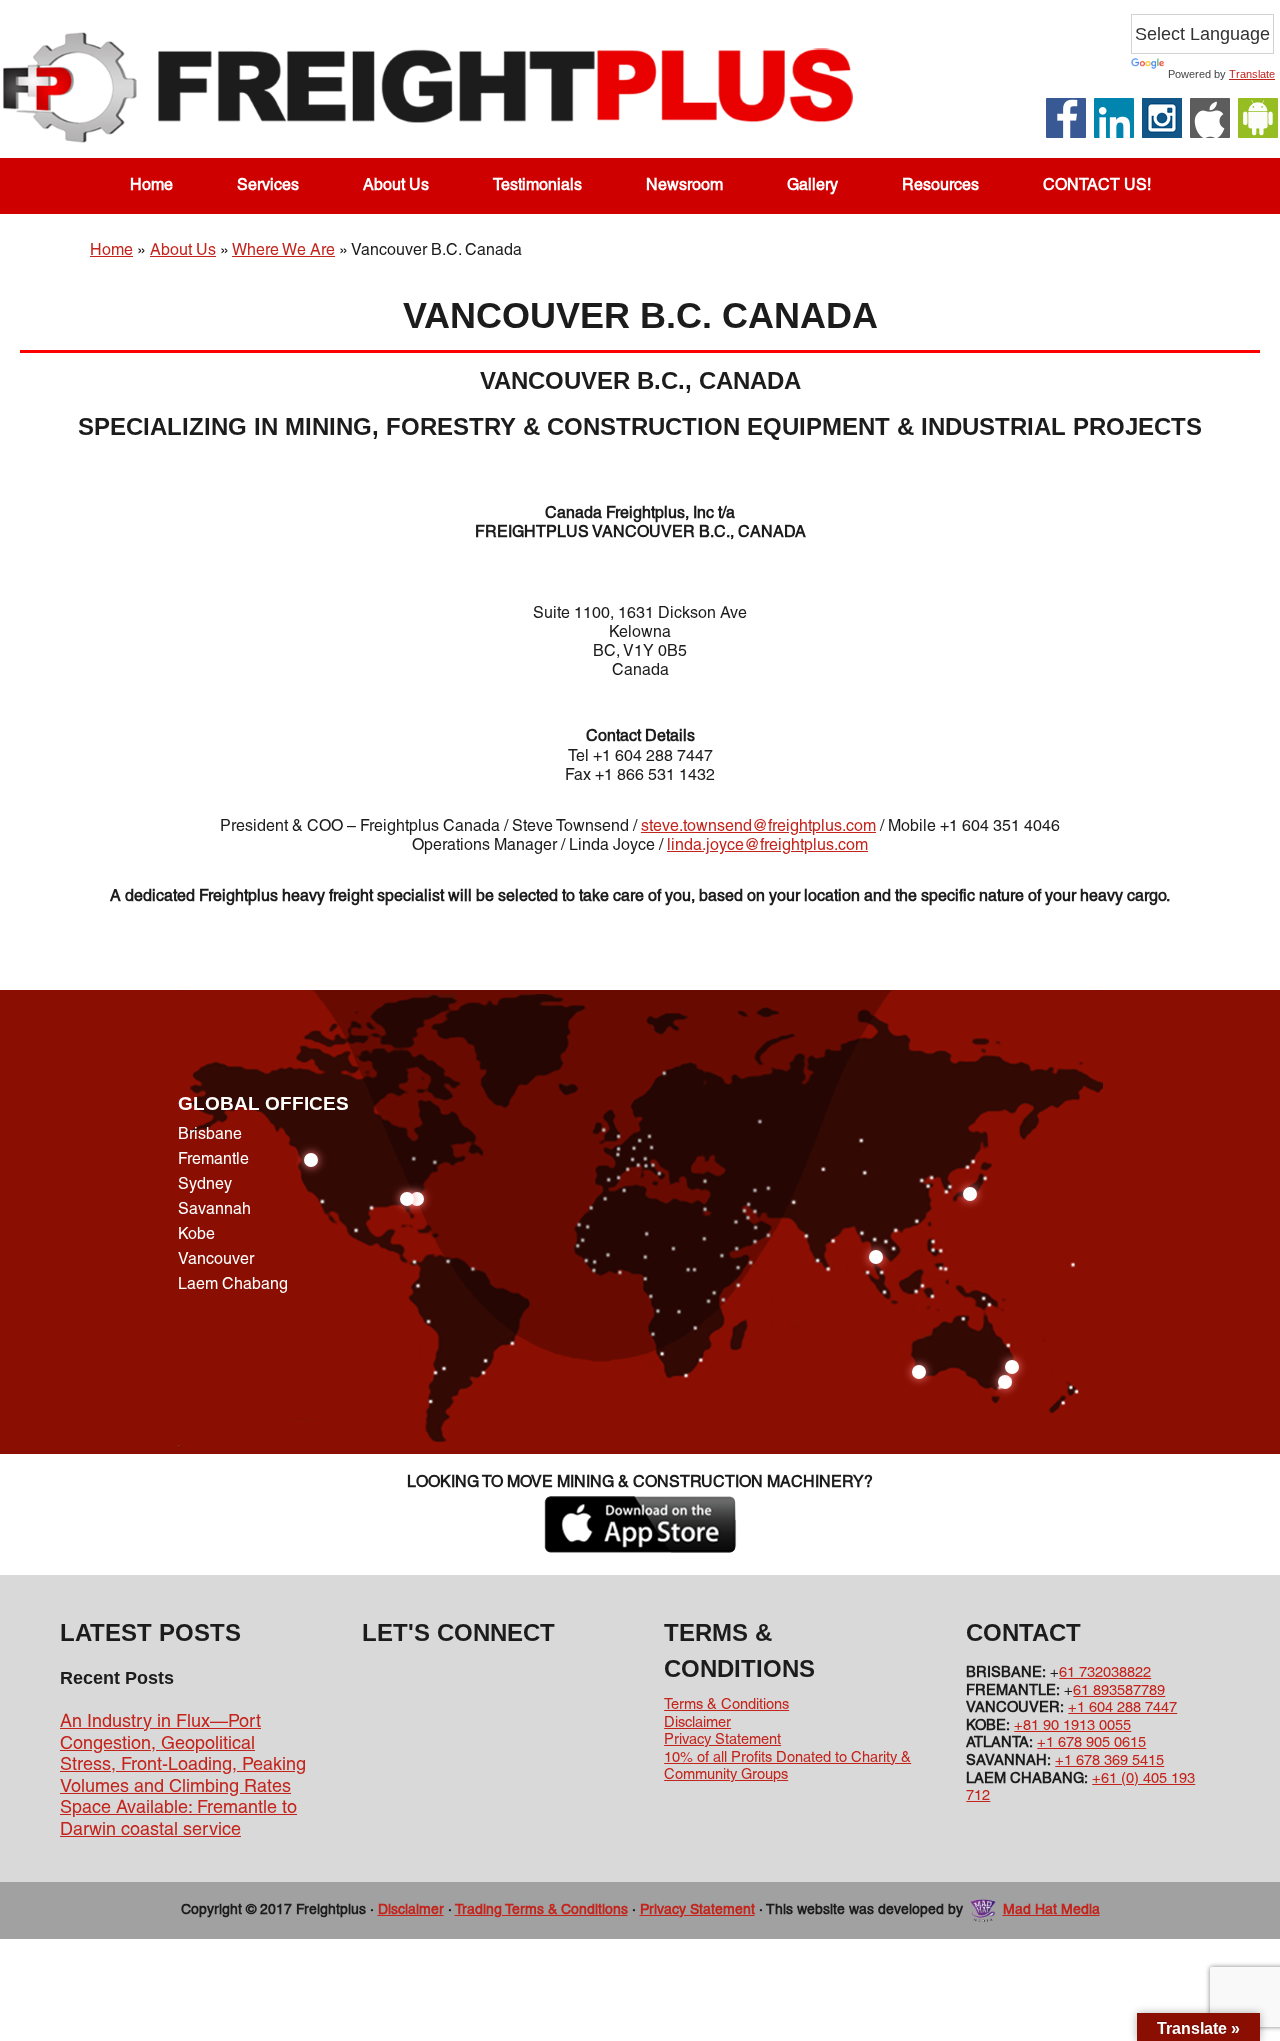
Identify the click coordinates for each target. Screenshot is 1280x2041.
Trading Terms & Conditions (541, 1910)
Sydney (205, 1185)
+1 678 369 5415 (1109, 1761)
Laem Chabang (233, 1285)
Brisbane (210, 1135)
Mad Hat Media (1051, 1910)
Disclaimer (697, 1723)
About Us (183, 251)
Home (111, 251)
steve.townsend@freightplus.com (758, 827)
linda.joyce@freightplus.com (767, 846)
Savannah (214, 1210)
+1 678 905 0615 (1091, 1743)
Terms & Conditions (726, 1705)
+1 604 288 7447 (1122, 1708)
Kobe (196, 1235)
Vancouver (216, 1260)
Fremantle (213, 1160)
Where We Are (283, 251)
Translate (1252, 74)
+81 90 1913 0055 (1072, 1726)
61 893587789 (1119, 1691)
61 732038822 (1105, 1673)
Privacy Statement (722, 1740)
